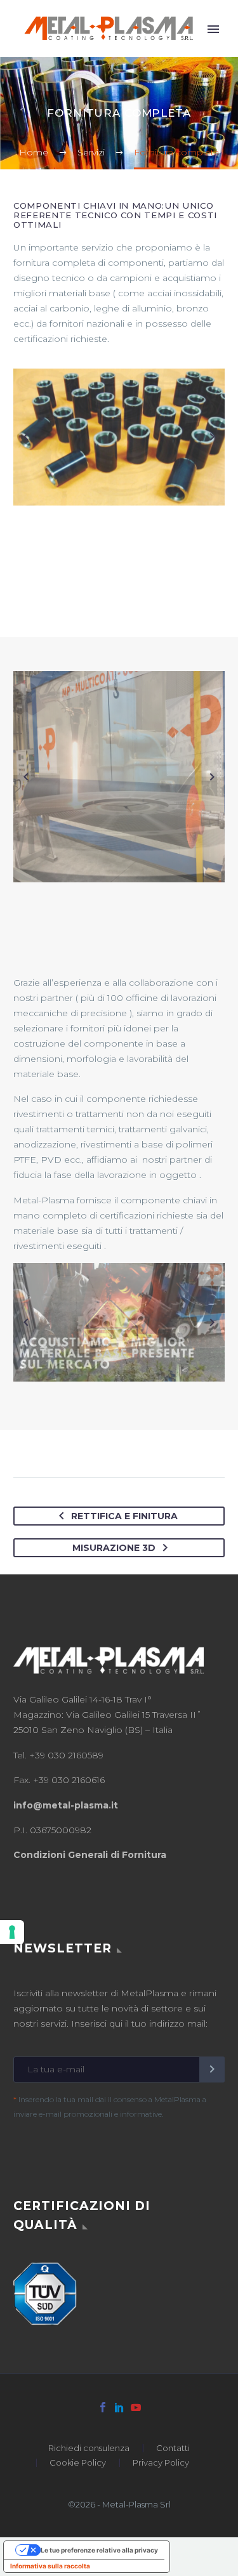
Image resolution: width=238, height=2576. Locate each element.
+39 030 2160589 (66, 1755)
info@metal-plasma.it (66, 1805)
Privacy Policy (161, 2462)
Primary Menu (213, 29)
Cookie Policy (78, 2462)
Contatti (173, 2448)
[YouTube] (136, 2407)
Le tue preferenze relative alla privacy (99, 2549)
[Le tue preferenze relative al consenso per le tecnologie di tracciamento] (12, 1932)
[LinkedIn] (119, 2407)
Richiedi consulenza (89, 2448)
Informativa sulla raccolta (50, 2565)
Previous (26, 437)
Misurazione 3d (114, 1548)
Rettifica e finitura (124, 1516)
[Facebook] (103, 2407)
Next (212, 437)
